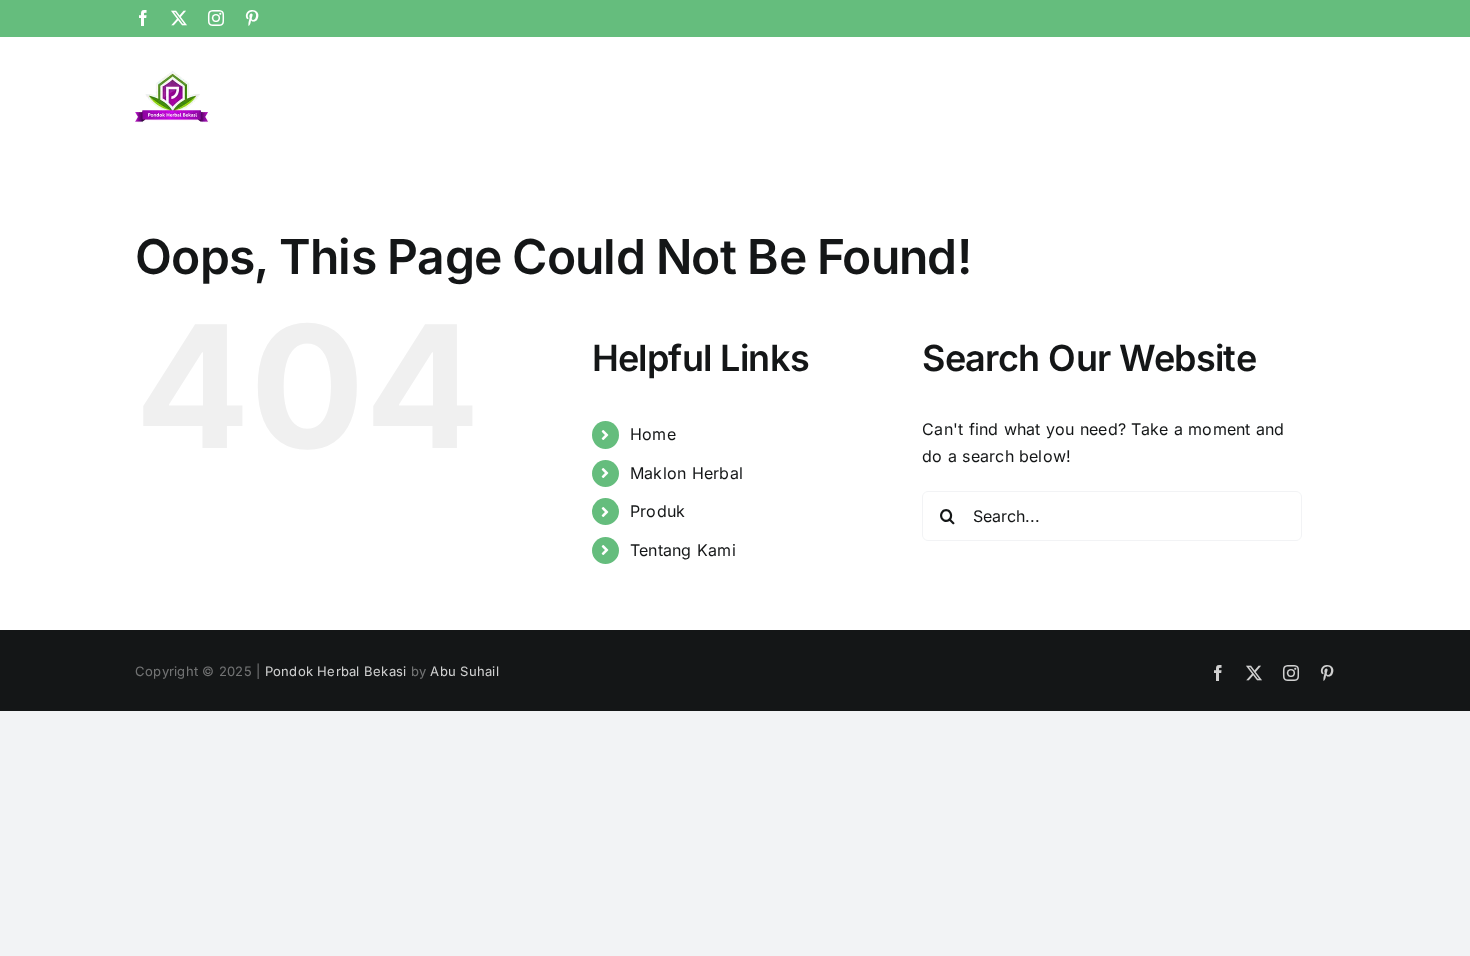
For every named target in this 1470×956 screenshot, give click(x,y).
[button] (1302, 84)
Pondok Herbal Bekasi (336, 671)
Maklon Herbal (686, 473)
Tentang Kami (683, 550)
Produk (657, 511)
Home (653, 434)
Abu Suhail (464, 671)
